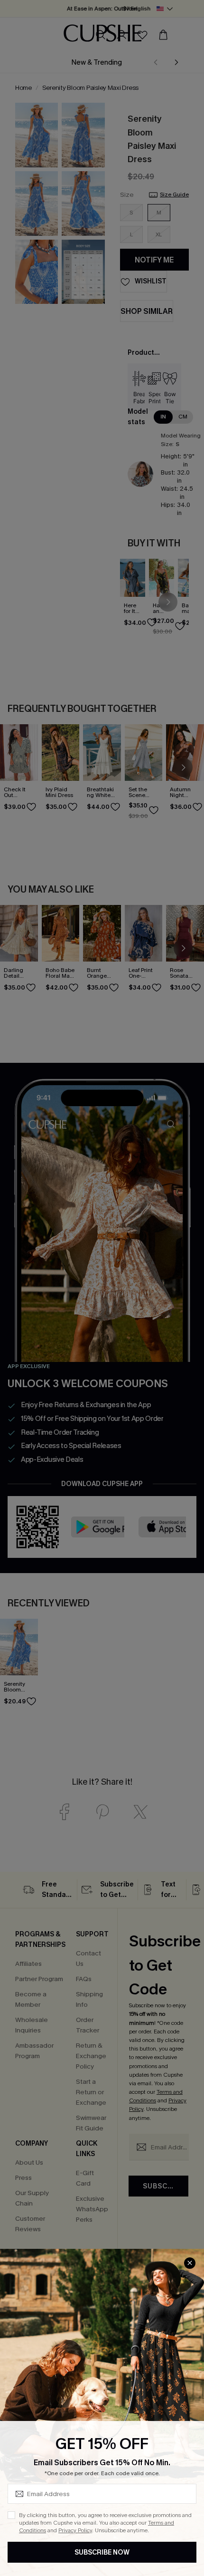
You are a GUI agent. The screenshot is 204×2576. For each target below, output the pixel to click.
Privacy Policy (75, 2530)
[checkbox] (11, 2515)
